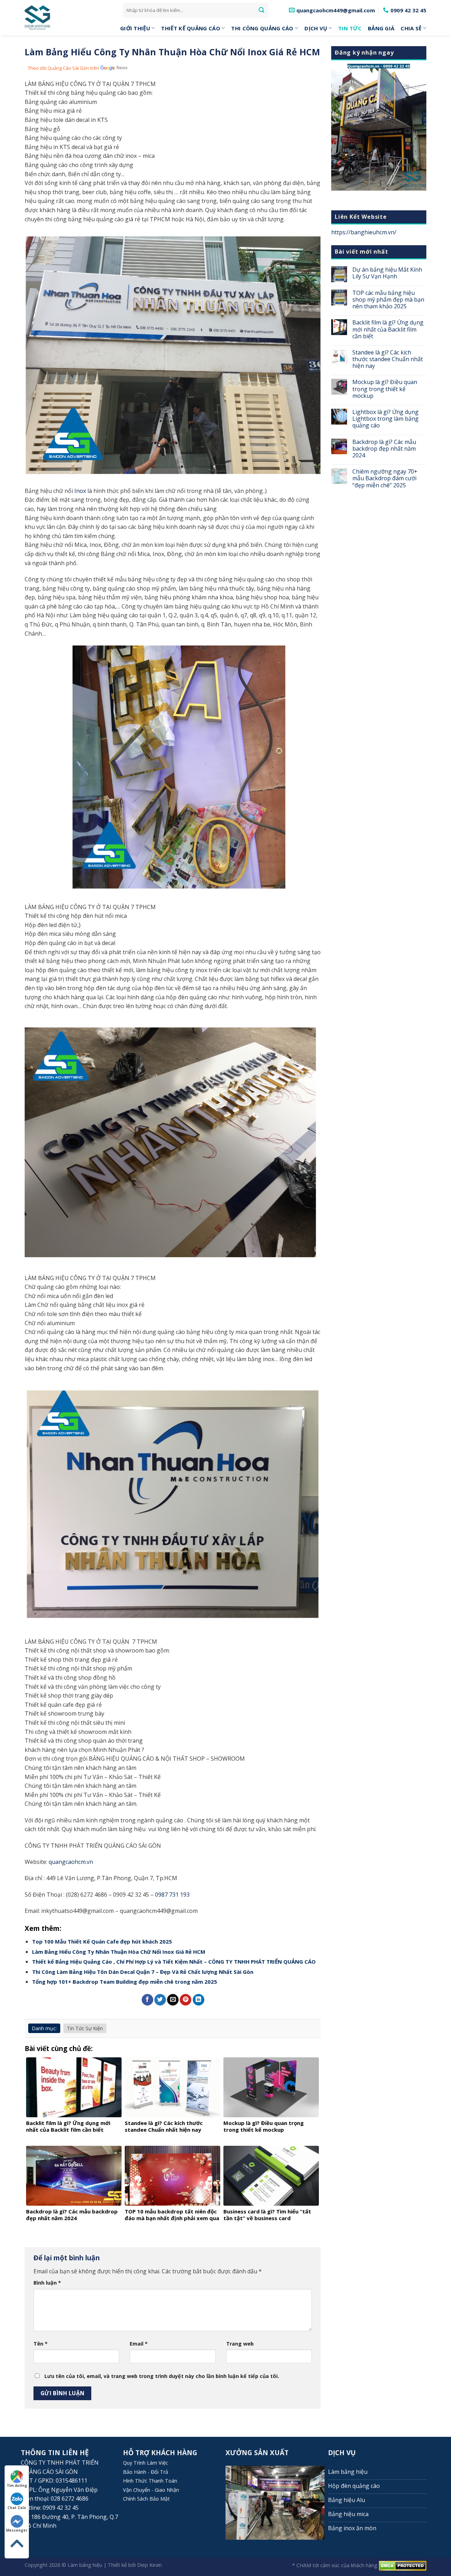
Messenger (17, 2530)
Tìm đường (17, 2485)
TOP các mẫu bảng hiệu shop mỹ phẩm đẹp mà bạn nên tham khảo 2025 (388, 300)
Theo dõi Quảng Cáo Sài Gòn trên (63, 68)
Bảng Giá (381, 28)
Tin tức (350, 28)
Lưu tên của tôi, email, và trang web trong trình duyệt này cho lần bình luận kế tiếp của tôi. (162, 2376)
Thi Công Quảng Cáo (262, 28)
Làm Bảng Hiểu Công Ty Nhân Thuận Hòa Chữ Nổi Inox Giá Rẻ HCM (119, 1952)
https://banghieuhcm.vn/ (364, 232)
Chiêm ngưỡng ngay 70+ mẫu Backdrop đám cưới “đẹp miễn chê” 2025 (385, 478)
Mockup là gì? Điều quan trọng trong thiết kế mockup (385, 389)
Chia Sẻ (411, 28)
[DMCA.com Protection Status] (403, 2565)
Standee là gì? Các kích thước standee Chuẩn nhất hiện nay (388, 359)
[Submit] (261, 10)
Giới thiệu (135, 28)
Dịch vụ (316, 28)
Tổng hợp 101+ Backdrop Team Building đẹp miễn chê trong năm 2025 (125, 1982)
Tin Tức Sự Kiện (85, 2028)
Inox (80, 491)
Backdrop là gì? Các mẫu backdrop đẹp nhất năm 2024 (384, 449)
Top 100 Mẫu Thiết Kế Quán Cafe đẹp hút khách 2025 (102, 1941)
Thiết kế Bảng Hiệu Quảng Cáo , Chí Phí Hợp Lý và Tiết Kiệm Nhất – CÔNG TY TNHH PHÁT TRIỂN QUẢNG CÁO (174, 1962)
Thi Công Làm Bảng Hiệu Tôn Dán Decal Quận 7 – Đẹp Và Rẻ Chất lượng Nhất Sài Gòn (143, 1972)
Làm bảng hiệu (85, 2565)
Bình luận (47, 2283)
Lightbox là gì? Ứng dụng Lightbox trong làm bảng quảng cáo (385, 419)
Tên (41, 2344)
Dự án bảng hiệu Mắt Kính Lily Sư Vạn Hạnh (387, 273)
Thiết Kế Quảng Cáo (190, 28)
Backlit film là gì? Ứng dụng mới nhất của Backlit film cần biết (388, 329)
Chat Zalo (17, 2508)
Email (139, 2344)
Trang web (240, 2344)
